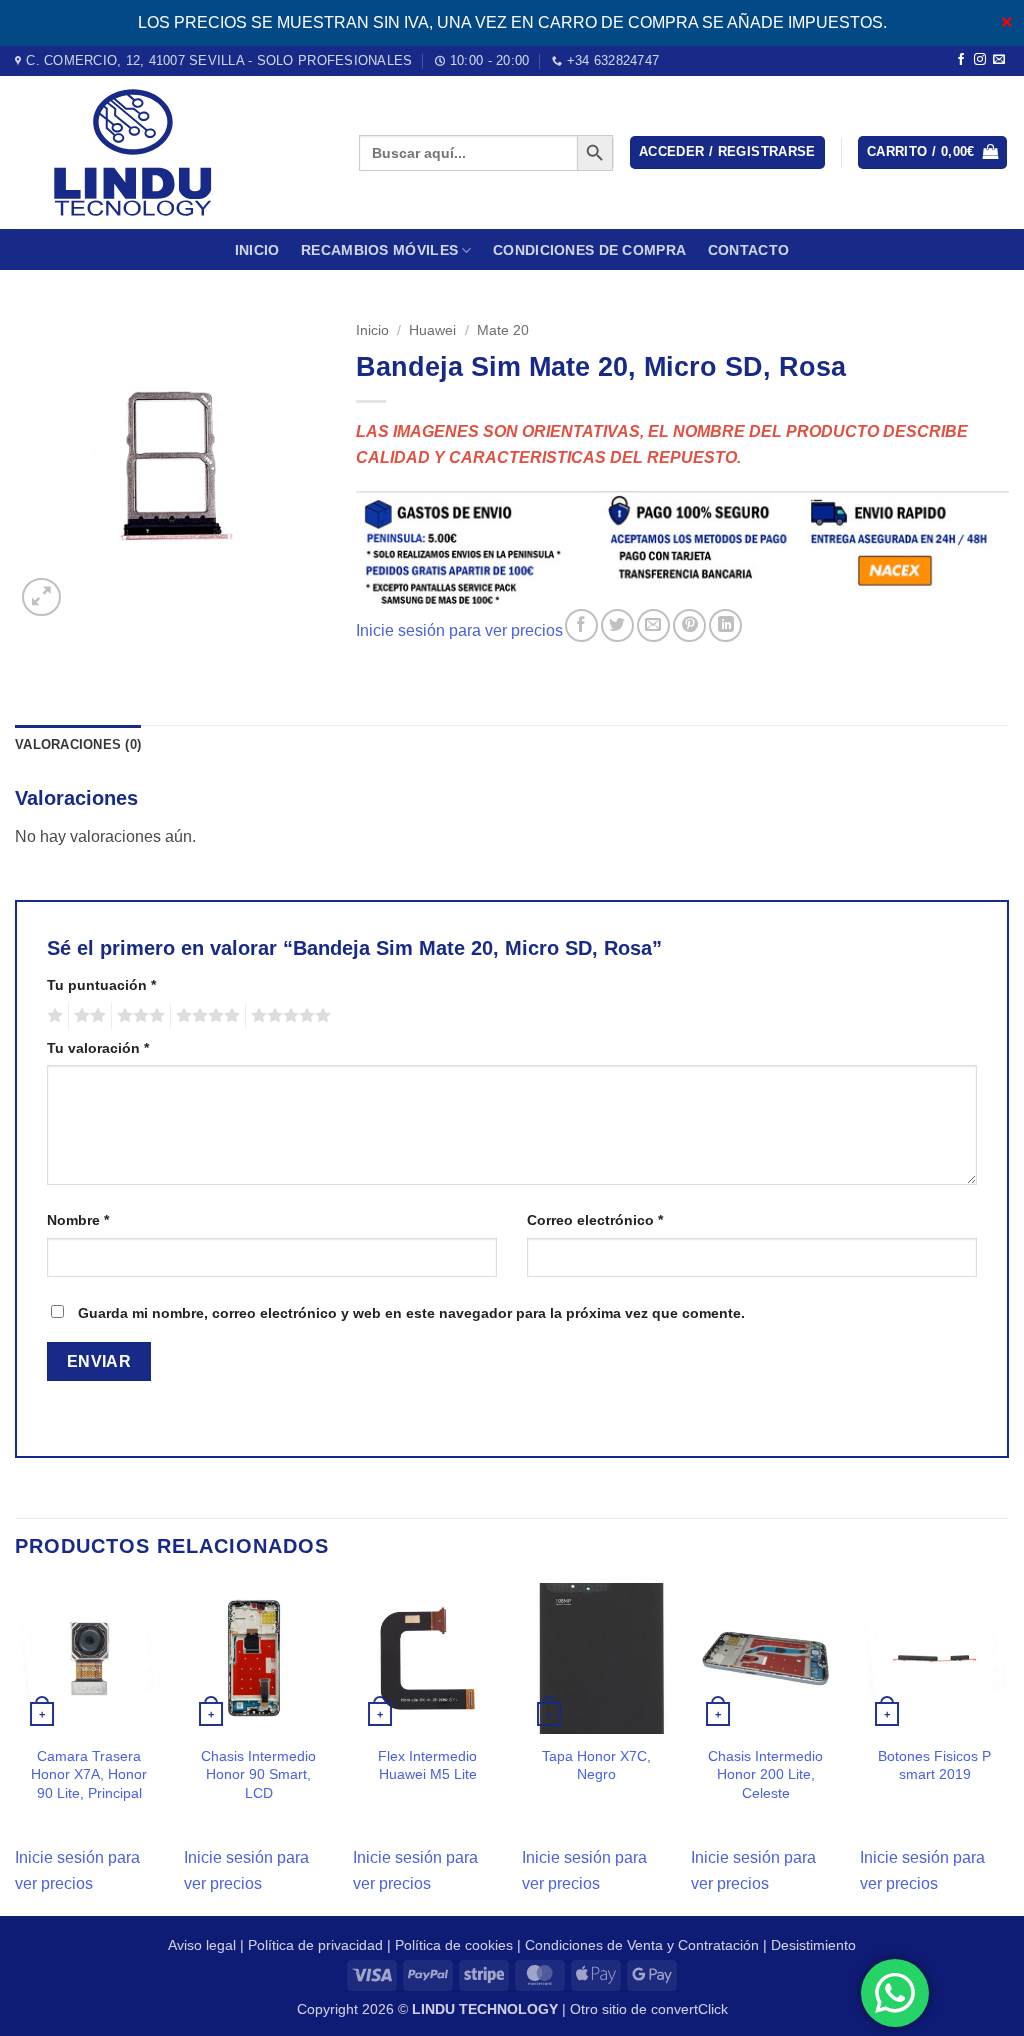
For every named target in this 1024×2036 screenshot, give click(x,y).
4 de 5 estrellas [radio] (205, 1016)
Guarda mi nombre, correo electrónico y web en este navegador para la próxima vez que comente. (411, 1313)
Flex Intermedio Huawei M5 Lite (427, 1765)
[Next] (1008, 1747)
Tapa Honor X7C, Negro (596, 1765)
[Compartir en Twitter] (617, 625)
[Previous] (16, 1747)
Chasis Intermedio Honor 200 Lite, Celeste (765, 1774)
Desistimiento (813, 1945)
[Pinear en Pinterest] (689, 625)
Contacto (748, 250)
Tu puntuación (101, 985)
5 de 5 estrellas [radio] (288, 1016)
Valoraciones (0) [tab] (78, 744)
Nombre (78, 1220)
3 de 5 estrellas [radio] (138, 1016)
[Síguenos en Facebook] (961, 60)
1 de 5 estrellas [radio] (52, 1016)
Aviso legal (202, 1945)
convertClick (689, 2009)
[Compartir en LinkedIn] (725, 625)
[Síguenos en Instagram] (980, 60)
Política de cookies (454, 1945)
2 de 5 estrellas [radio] (87, 1016)
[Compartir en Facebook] (581, 625)
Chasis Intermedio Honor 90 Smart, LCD (258, 1774)
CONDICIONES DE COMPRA (589, 250)
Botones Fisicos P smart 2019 (934, 1765)
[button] (727, 152)
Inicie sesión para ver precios (459, 631)
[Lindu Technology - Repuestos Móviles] (172, 152)
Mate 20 (503, 330)
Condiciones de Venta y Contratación (642, 1945)
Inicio (257, 250)
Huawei (432, 330)
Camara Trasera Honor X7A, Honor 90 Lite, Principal (89, 1774)
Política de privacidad (315, 1945)
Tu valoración (98, 1048)
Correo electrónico (595, 1220)
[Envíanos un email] (999, 60)
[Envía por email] (653, 625)
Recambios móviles (379, 250)
